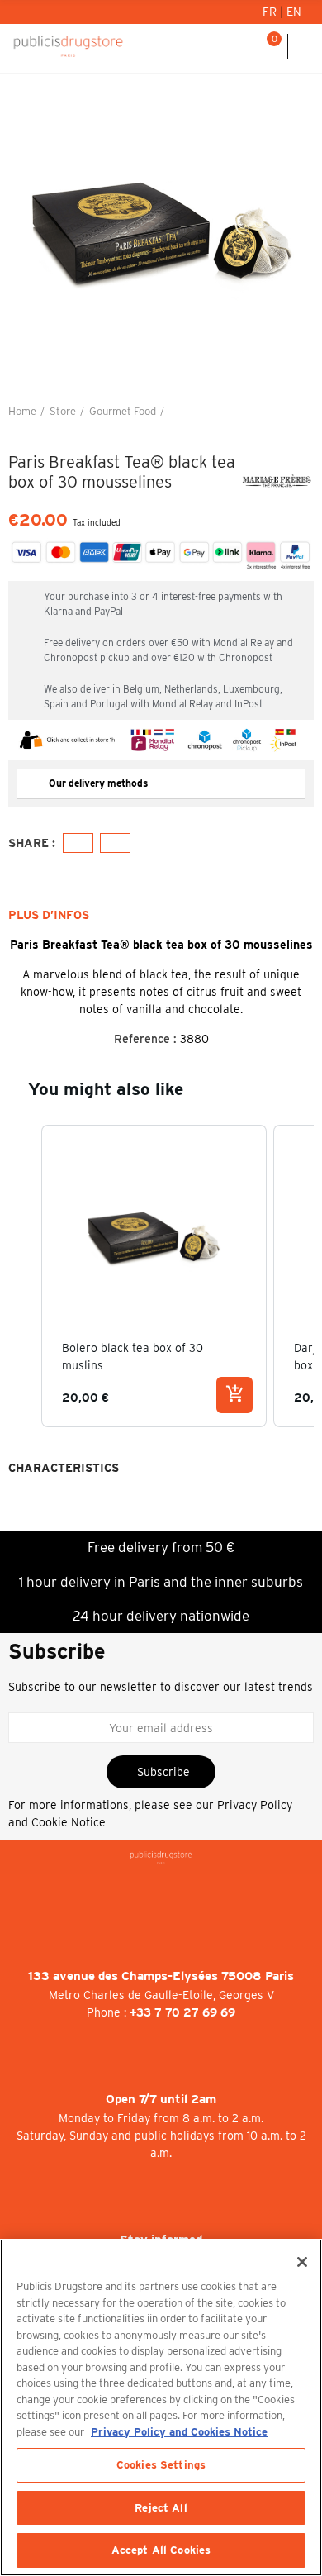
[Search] (247, 46)
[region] (161, 2407)
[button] (25, 1276)
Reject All (161, 2508)
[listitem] (154, 1276)
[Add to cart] (234, 1395)
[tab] (161, 784)
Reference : (145, 1039)
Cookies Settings (161, 2465)
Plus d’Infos (49, 915)
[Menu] (305, 46)
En (294, 12)
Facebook (78, 843)
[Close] (302, 2262)
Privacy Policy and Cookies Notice (179, 2432)
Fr (271, 12)
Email (115, 843)
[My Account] (226, 46)
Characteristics (64, 1468)
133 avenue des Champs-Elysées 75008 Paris (161, 1976)
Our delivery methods (98, 783)
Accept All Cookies (161, 2550)
